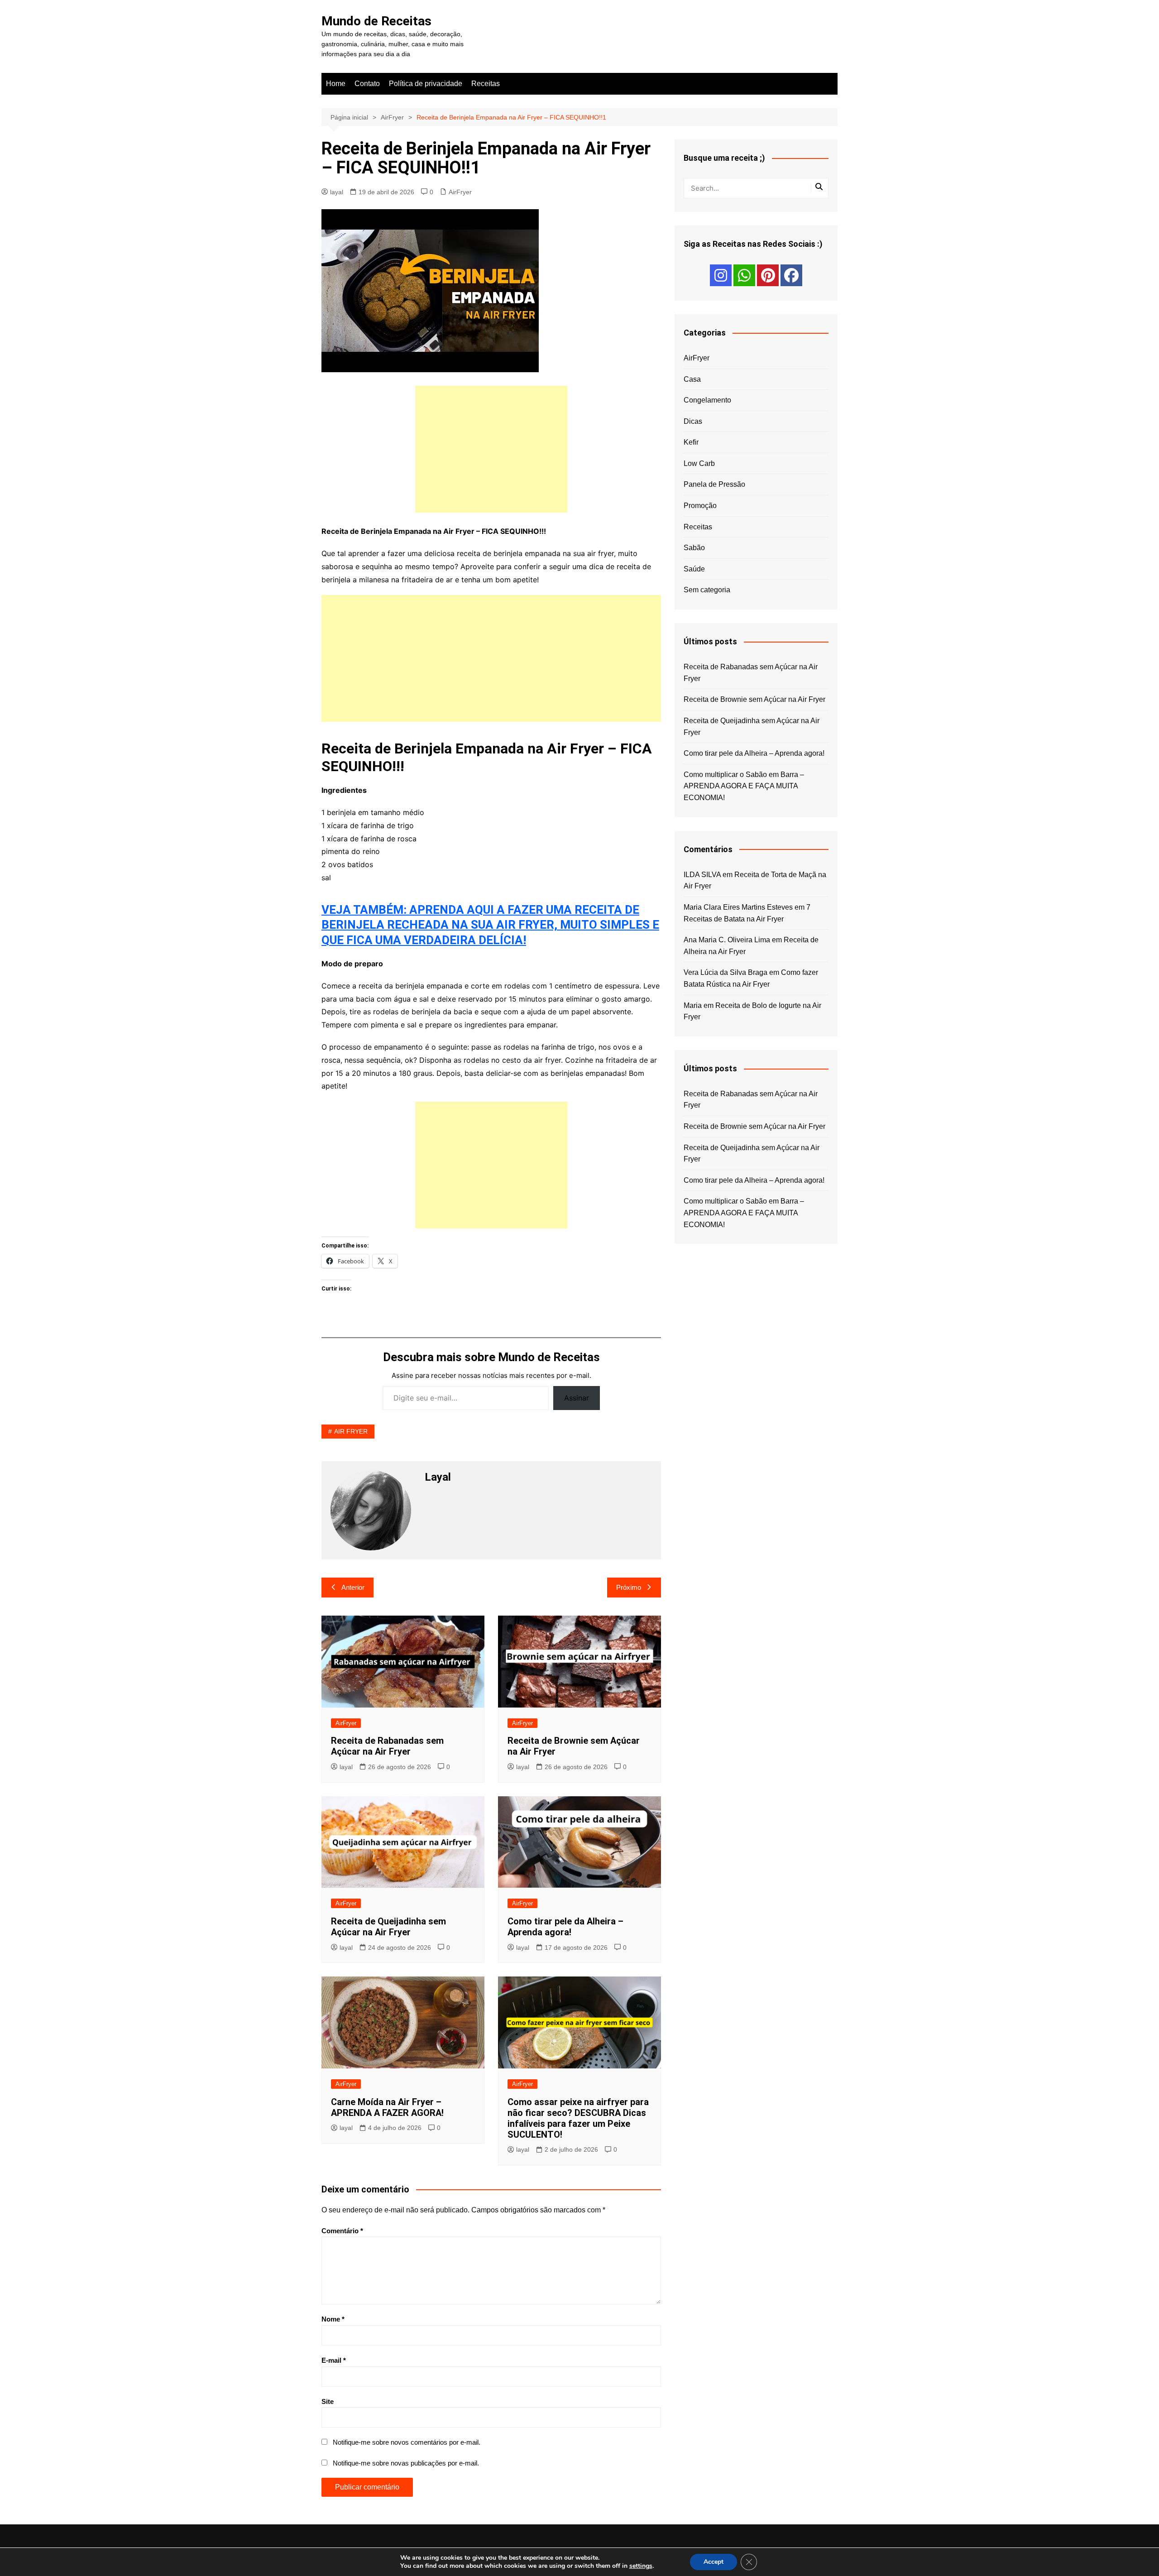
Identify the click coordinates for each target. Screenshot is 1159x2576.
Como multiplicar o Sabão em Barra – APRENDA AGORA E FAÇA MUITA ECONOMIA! (744, 786)
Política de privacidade (426, 84)
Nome (333, 2319)
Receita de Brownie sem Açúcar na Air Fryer (754, 699)
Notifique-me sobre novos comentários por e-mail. (407, 2442)
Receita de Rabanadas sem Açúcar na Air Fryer (387, 1746)
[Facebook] (791, 275)
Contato (367, 84)
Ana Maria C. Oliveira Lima (727, 940)
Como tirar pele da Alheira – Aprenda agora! (565, 1927)
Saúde (694, 569)
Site (328, 2401)
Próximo (629, 1587)
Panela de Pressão (714, 484)
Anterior (353, 1587)
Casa (692, 379)
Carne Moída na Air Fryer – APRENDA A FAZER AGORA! (387, 2107)
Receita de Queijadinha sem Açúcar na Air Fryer (388, 1927)
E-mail (334, 2360)
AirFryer (460, 192)
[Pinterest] (768, 275)
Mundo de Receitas (376, 21)
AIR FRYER (351, 1431)
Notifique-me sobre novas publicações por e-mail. (406, 2463)
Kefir (691, 442)
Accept (714, 2562)
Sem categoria (707, 590)
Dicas (693, 421)
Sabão (694, 548)
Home (336, 84)
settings (641, 2566)
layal (337, 192)
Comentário (342, 2231)
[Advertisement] (491, 449)
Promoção (700, 506)
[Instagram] (721, 275)
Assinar (577, 1398)
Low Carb (699, 463)
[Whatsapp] (744, 275)
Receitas (486, 84)
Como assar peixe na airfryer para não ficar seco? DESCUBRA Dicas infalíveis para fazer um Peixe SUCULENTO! (578, 2118)
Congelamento (707, 400)
